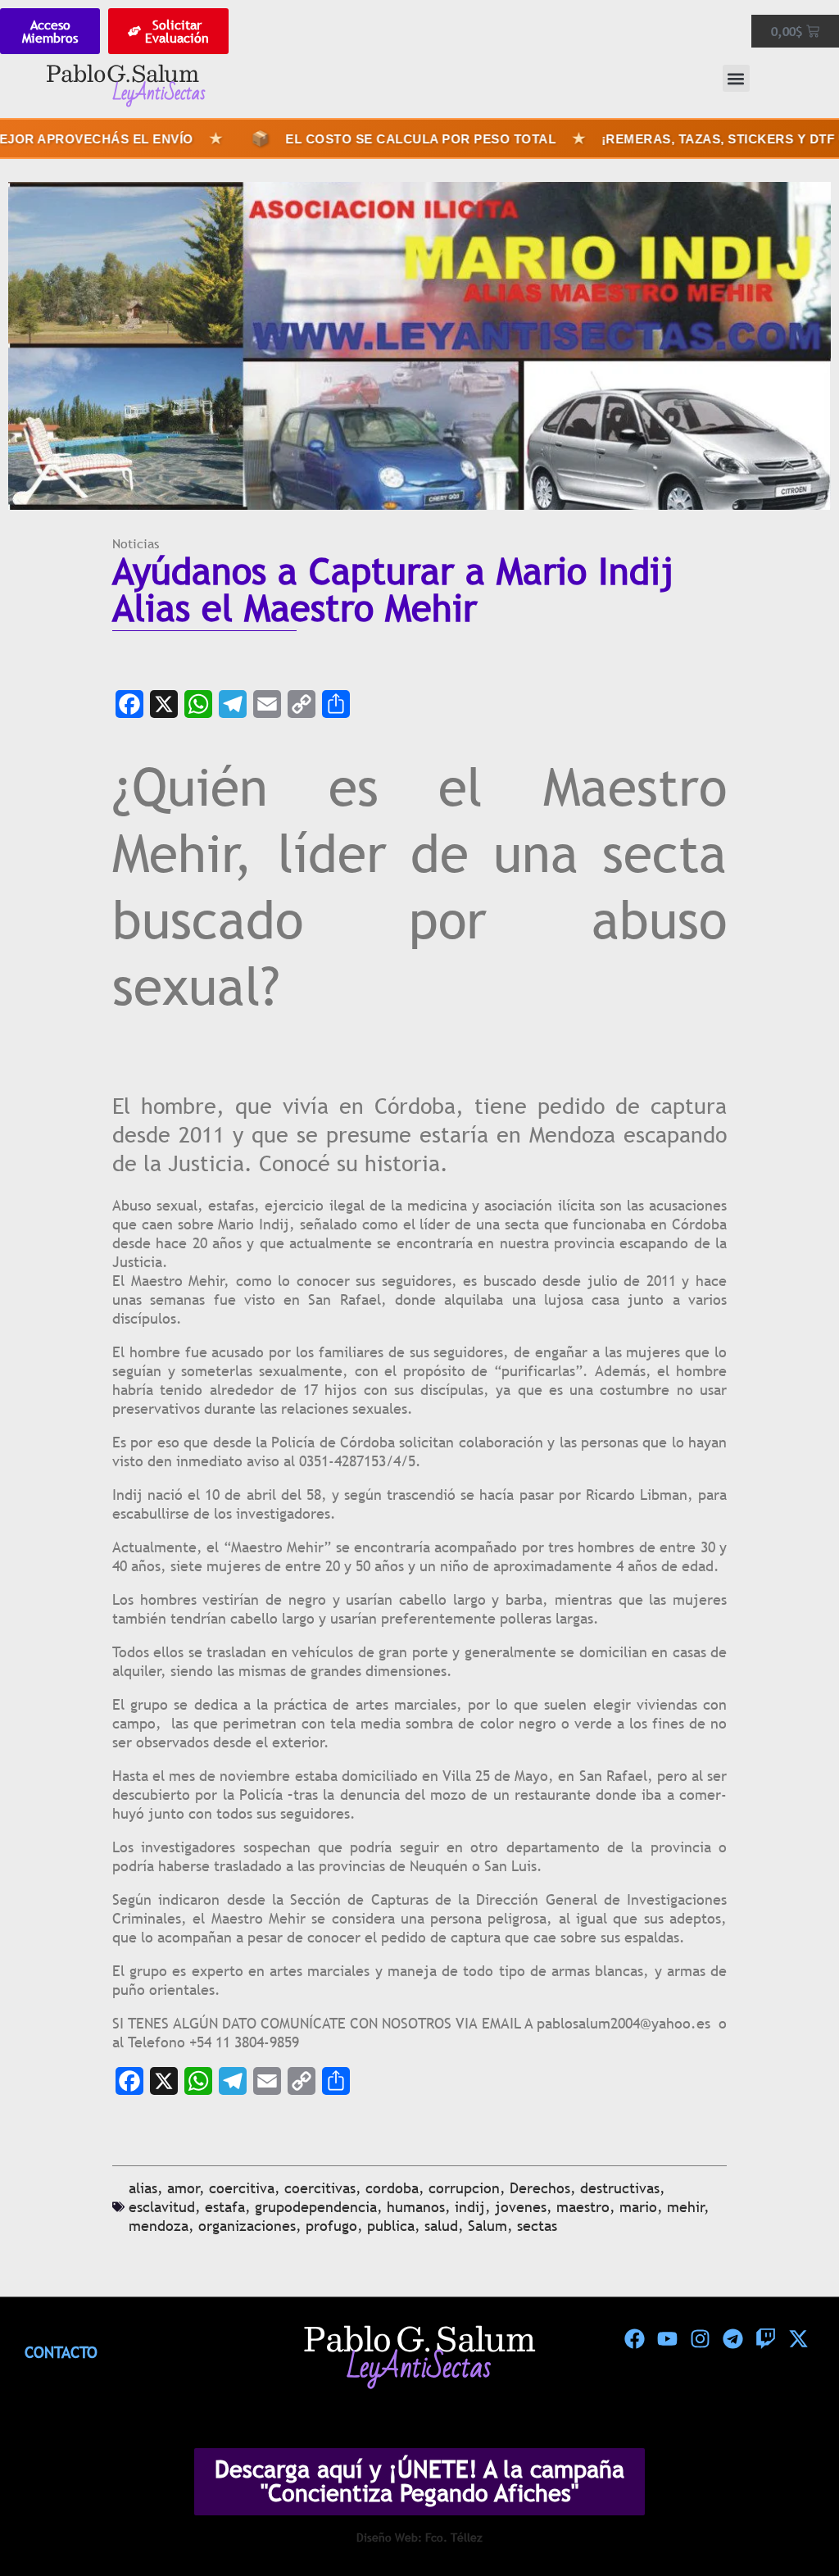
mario (638, 2207)
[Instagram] (700, 2338)
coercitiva (242, 2188)
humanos (416, 2207)
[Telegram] (233, 704)
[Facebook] (129, 704)
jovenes (521, 2207)
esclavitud (162, 2207)
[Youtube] (667, 2338)
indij (470, 2207)
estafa (225, 2207)
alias (143, 2188)
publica (391, 2226)
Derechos (540, 2188)
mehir (686, 2207)
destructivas (620, 2188)
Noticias (136, 543)
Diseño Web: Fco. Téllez (419, 2537)
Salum (488, 2226)
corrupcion (464, 2188)
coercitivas (320, 2188)
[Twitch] (765, 2338)
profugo (331, 2226)
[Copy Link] (302, 704)
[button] (736, 78)
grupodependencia (316, 2207)
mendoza (159, 2226)
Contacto (61, 2352)
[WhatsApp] (198, 704)
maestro (583, 2207)
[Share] (336, 704)
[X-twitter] (798, 2338)
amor (184, 2188)
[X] (164, 704)
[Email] (267, 704)
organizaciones (247, 2226)
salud (441, 2226)
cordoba (392, 2188)
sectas (537, 2226)
